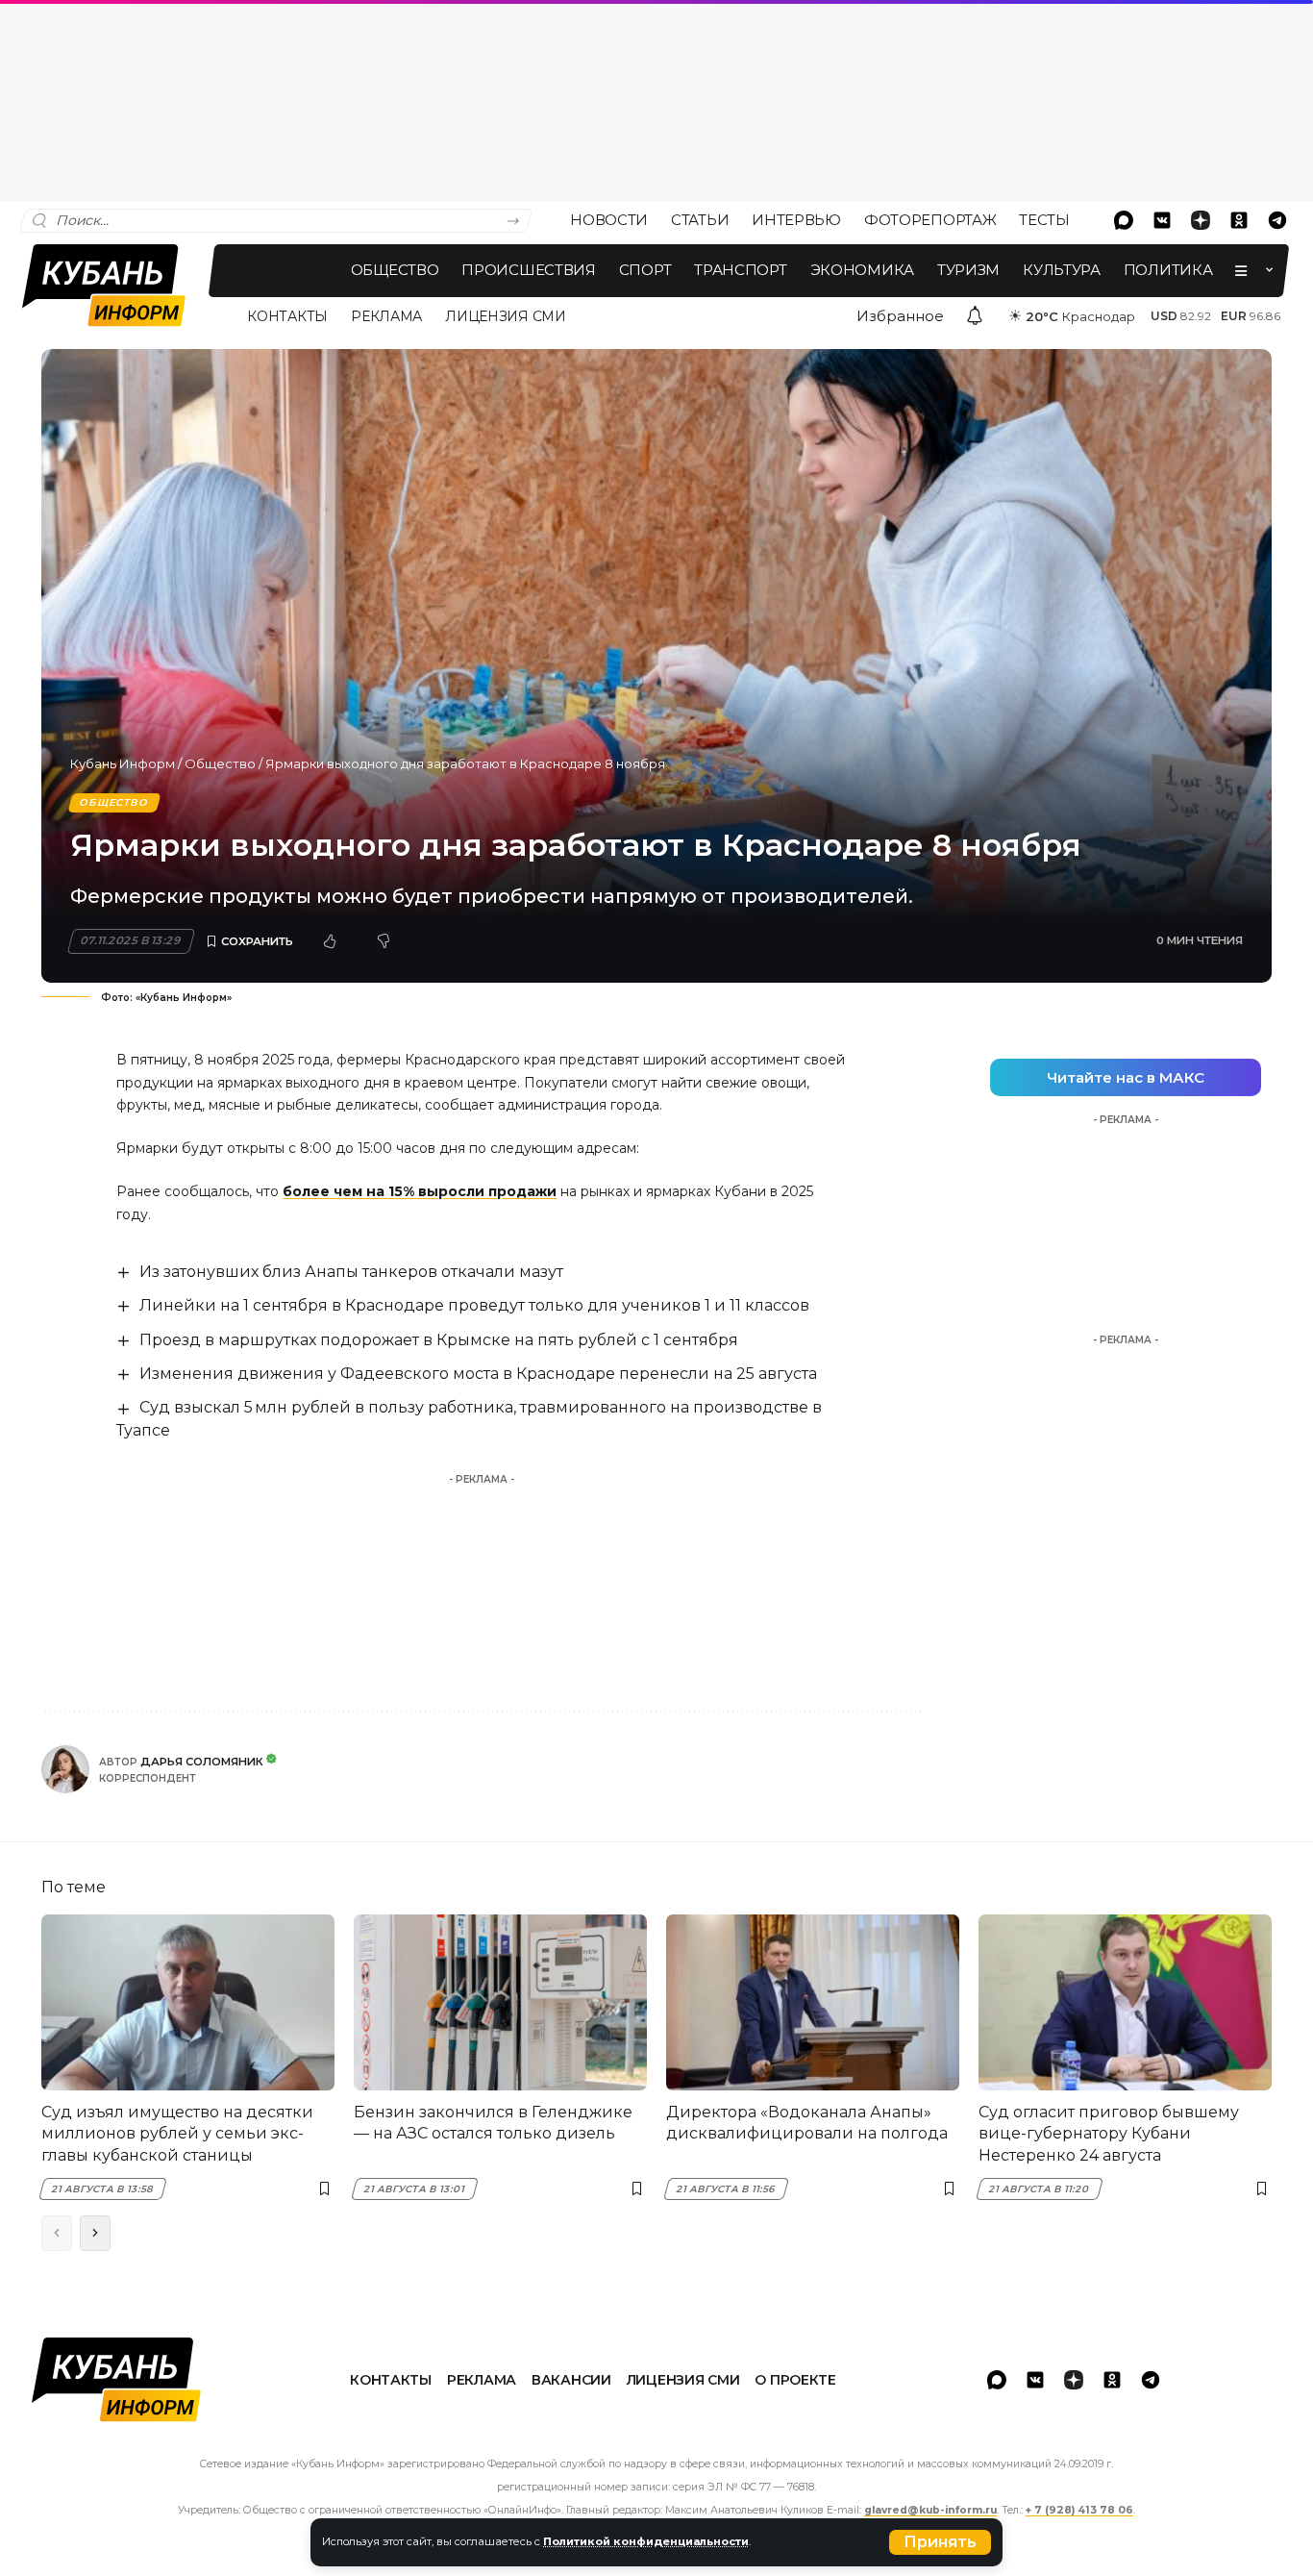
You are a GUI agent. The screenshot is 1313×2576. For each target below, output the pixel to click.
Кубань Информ (123, 763)
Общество (220, 763)
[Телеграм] (1277, 220)
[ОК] (1239, 220)
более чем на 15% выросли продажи (420, 1191)
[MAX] (1124, 220)
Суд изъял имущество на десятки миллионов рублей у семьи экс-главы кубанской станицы (177, 2134)
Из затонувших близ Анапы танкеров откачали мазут (351, 1272)
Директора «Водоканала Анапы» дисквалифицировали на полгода (807, 2123)
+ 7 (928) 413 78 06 (1079, 2510)
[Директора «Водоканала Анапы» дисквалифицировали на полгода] (813, 2002)
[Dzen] (1201, 220)
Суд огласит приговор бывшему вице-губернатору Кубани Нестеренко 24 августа (1109, 2134)
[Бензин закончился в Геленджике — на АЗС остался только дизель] (500, 2002)
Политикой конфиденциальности (646, 2541)
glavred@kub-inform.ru (930, 2510)
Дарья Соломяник (202, 1762)
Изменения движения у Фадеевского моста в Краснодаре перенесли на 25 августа (478, 1374)
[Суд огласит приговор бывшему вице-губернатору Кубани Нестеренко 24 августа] (1125, 2002)
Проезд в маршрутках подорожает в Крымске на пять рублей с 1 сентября (439, 1340)
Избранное (900, 316)
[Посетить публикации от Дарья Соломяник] (65, 1769)
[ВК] (1162, 220)
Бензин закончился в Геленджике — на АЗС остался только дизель (493, 2123)
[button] (940, 2542)
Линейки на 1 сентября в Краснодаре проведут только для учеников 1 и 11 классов (474, 1305)
